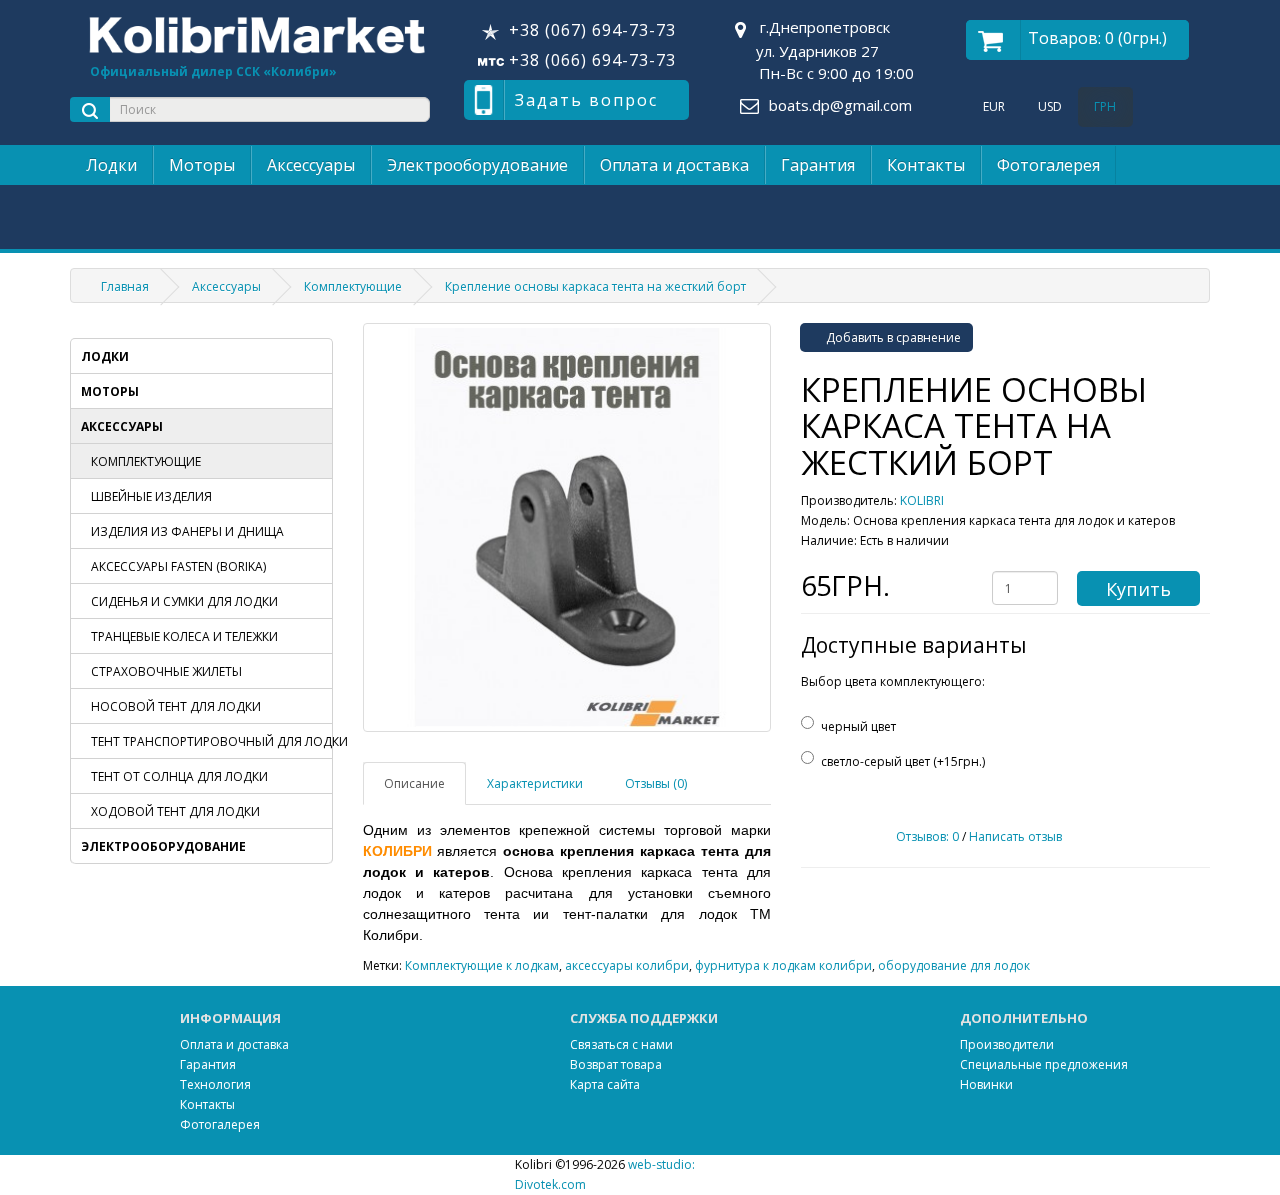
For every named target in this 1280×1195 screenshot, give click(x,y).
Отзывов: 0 (927, 836)
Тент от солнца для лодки (179, 776)
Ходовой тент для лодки (175, 811)
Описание (414, 783)
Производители (1007, 1044)
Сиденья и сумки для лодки (184, 601)
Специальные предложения (1044, 1064)
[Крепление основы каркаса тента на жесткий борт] (567, 527)
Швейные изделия (151, 496)
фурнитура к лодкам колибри (783, 965)
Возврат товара (616, 1064)
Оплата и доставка (674, 165)
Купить (1138, 589)
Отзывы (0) (656, 783)
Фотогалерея (1048, 165)
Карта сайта (605, 1084)
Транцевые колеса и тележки (184, 636)
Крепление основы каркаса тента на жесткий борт (595, 286)
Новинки (986, 1084)
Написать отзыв (1015, 836)
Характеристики (535, 783)
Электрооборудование (477, 165)
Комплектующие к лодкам (482, 965)
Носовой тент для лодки (176, 706)
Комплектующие (353, 286)
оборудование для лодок (954, 965)
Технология (215, 1084)
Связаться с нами (621, 1044)
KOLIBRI (922, 500)
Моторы (202, 165)
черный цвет (858, 726)
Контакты (926, 165)
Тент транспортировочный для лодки (211, 741)
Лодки (111, 165)
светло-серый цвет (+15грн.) (903, 761)
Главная (125, 286)
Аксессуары (311, 165)
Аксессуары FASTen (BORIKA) (178, 566)
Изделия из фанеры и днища (187, 531)
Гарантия (818, 165)
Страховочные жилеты (166, 671)
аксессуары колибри (627, 965)
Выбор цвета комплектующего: (893, 681)
